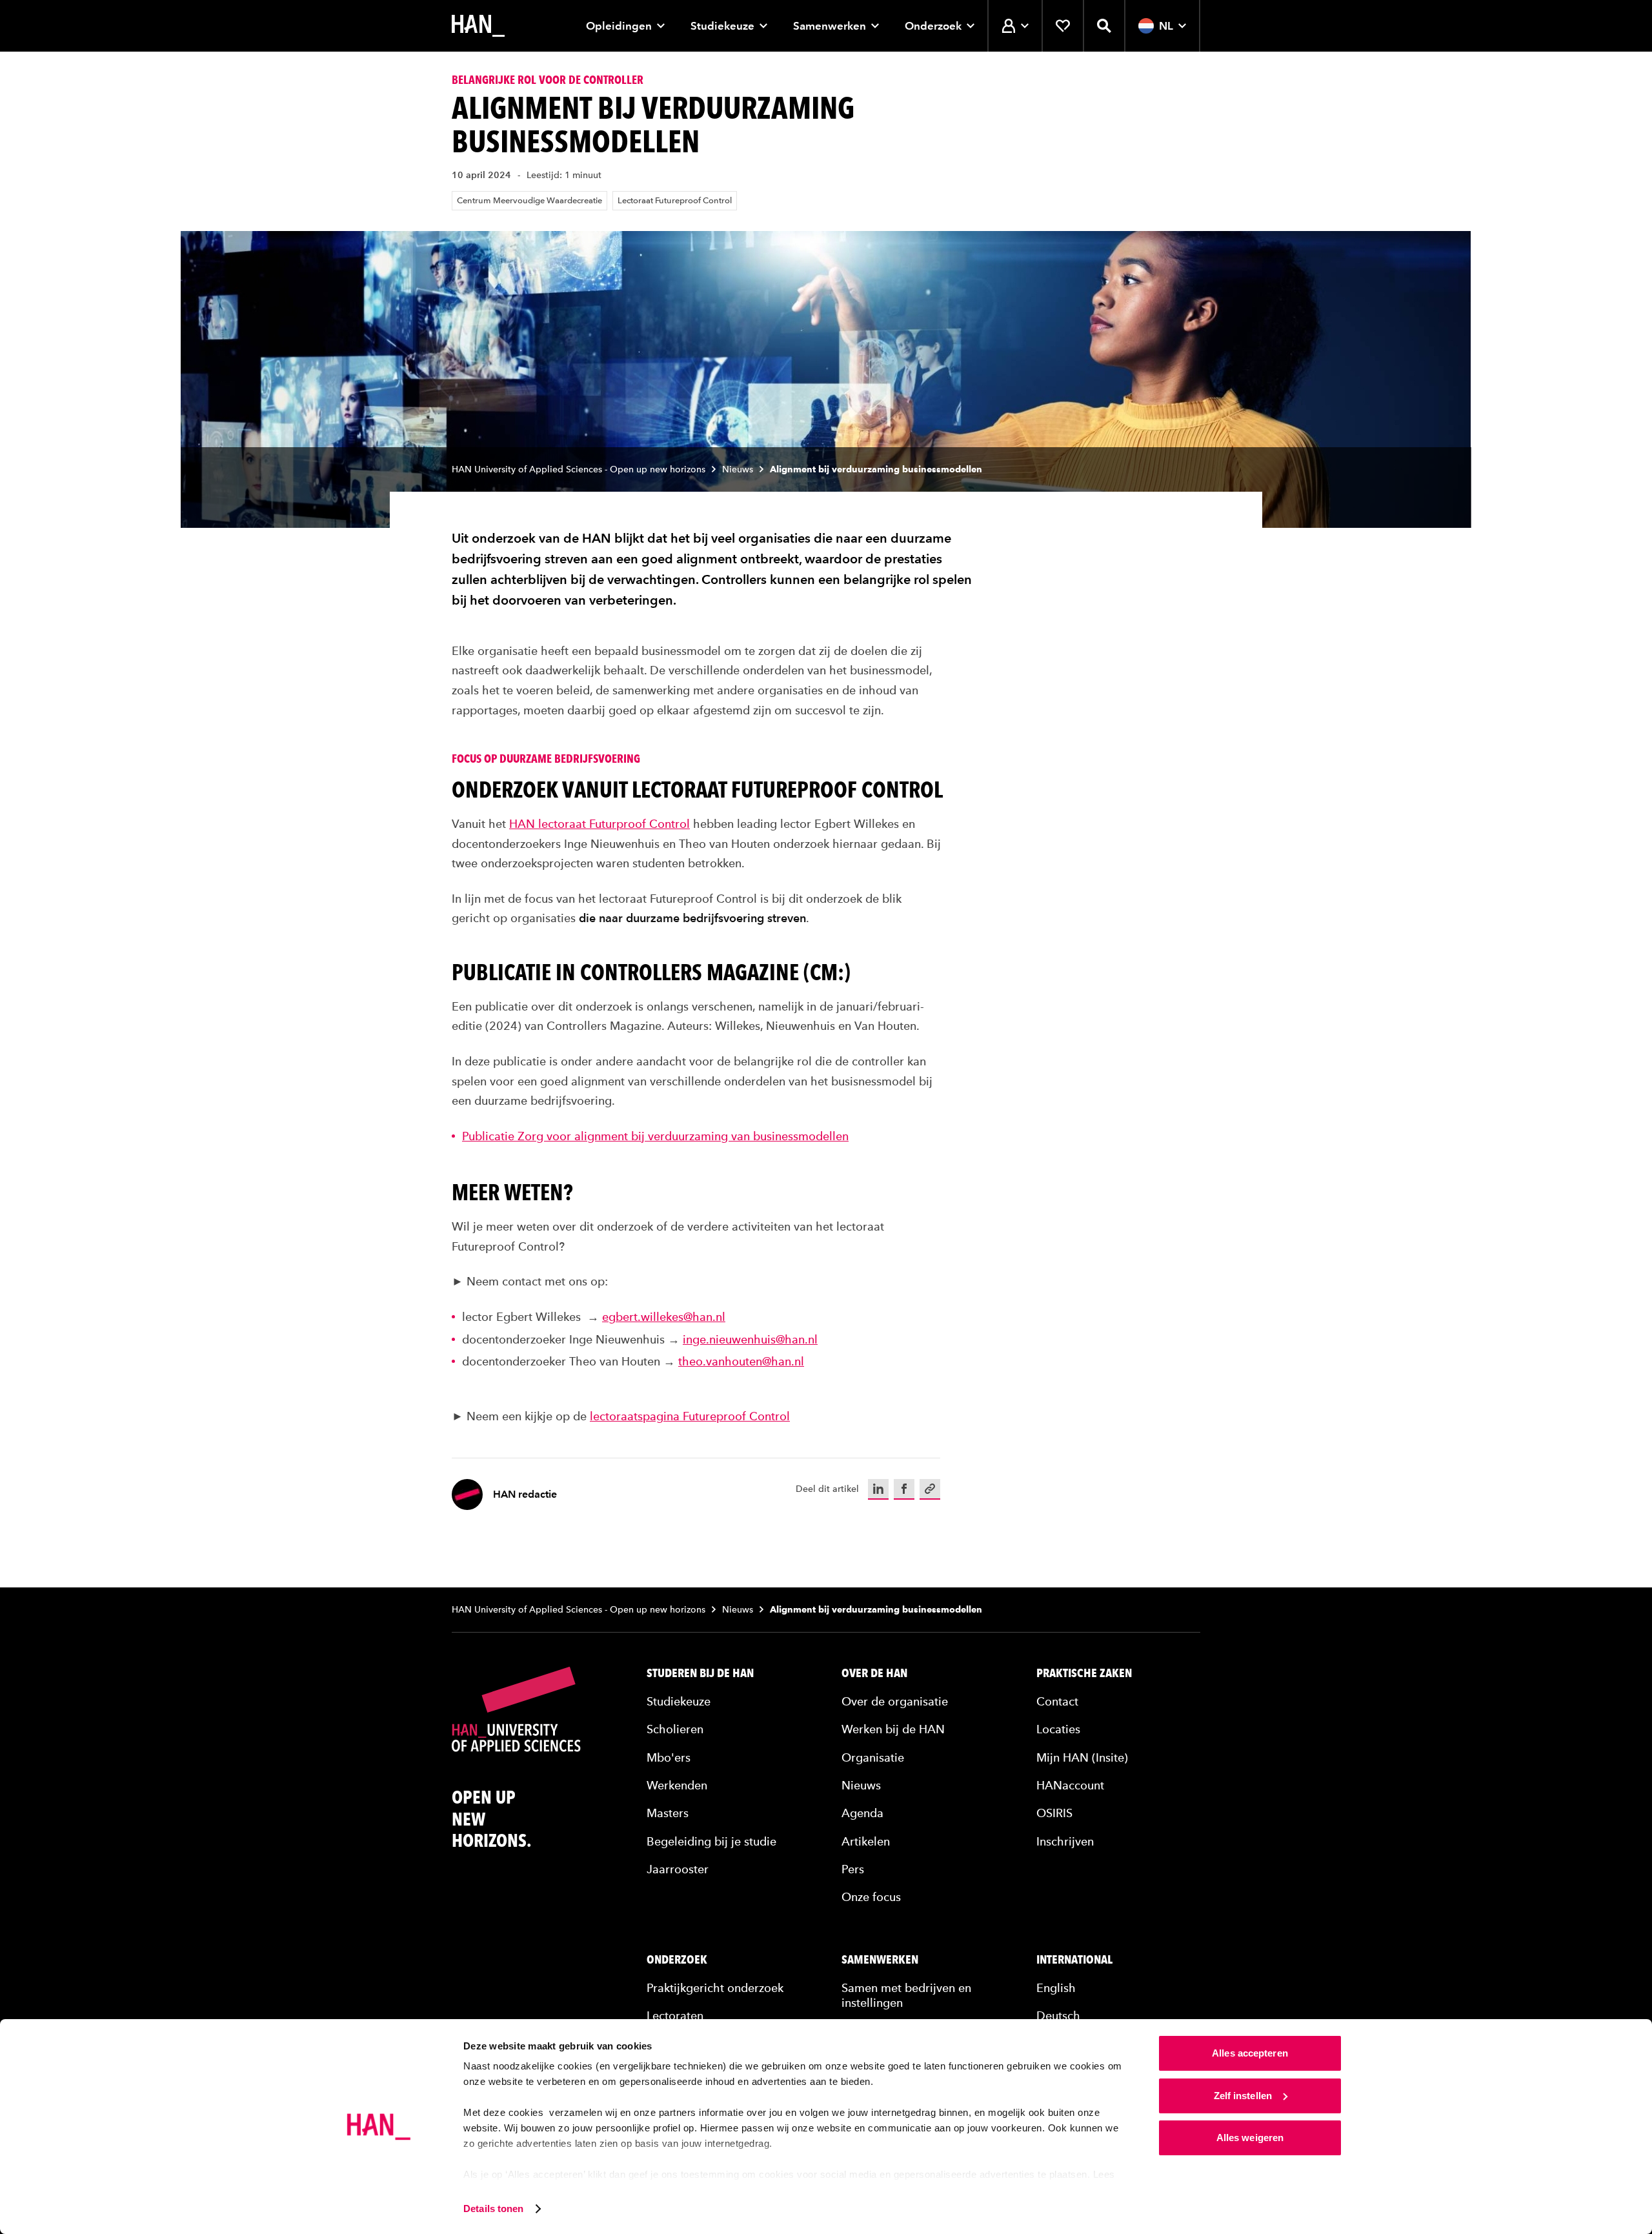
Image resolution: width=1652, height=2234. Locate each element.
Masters (668, 1813)
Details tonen (493, 2209)
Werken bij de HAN (893, 1729)
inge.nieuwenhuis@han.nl (750, 1339)
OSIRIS (1054, 1813)
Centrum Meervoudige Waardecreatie (529, 200)
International (1074, 1960)
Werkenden (677, 1785)
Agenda (862, 1813)
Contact (1057, 1701)
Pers (853, 1869)
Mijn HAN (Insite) (1082, 1757)
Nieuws (738, 469)
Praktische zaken (1084, 1673)
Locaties (1058, 1729)
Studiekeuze (722, 26)
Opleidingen (619, 26)
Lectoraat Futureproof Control (675, 200)
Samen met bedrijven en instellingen (906, 1995)
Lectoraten (675, 2016)
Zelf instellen (1243, 2096)
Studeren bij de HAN (700, 1673)
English (1056, 1988)
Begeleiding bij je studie (711, 1841)
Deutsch (1058, 2016)
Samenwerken (830, 26)
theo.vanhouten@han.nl (741, 1361)
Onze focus (871, 1897)
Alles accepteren (1250, 2053)
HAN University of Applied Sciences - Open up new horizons (579, 469)
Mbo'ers (669, 1757)
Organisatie (873, 1757)
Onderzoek (933, 26)
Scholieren (675, 1729)
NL (1166, 26)
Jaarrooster (678, 1869)
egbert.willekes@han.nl (664, 1317)
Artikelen (866, 1841)
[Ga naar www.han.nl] (478, 26)
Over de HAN (874, 1673)
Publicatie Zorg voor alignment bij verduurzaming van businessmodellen (655, 1136)
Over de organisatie (895, 1701)
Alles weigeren (1250, 2138)
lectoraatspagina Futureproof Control (690, 1416)
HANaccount (1070, 1785)
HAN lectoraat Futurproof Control (599, 824)
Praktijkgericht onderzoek (715, 1988)
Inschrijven (1065, 1841)
